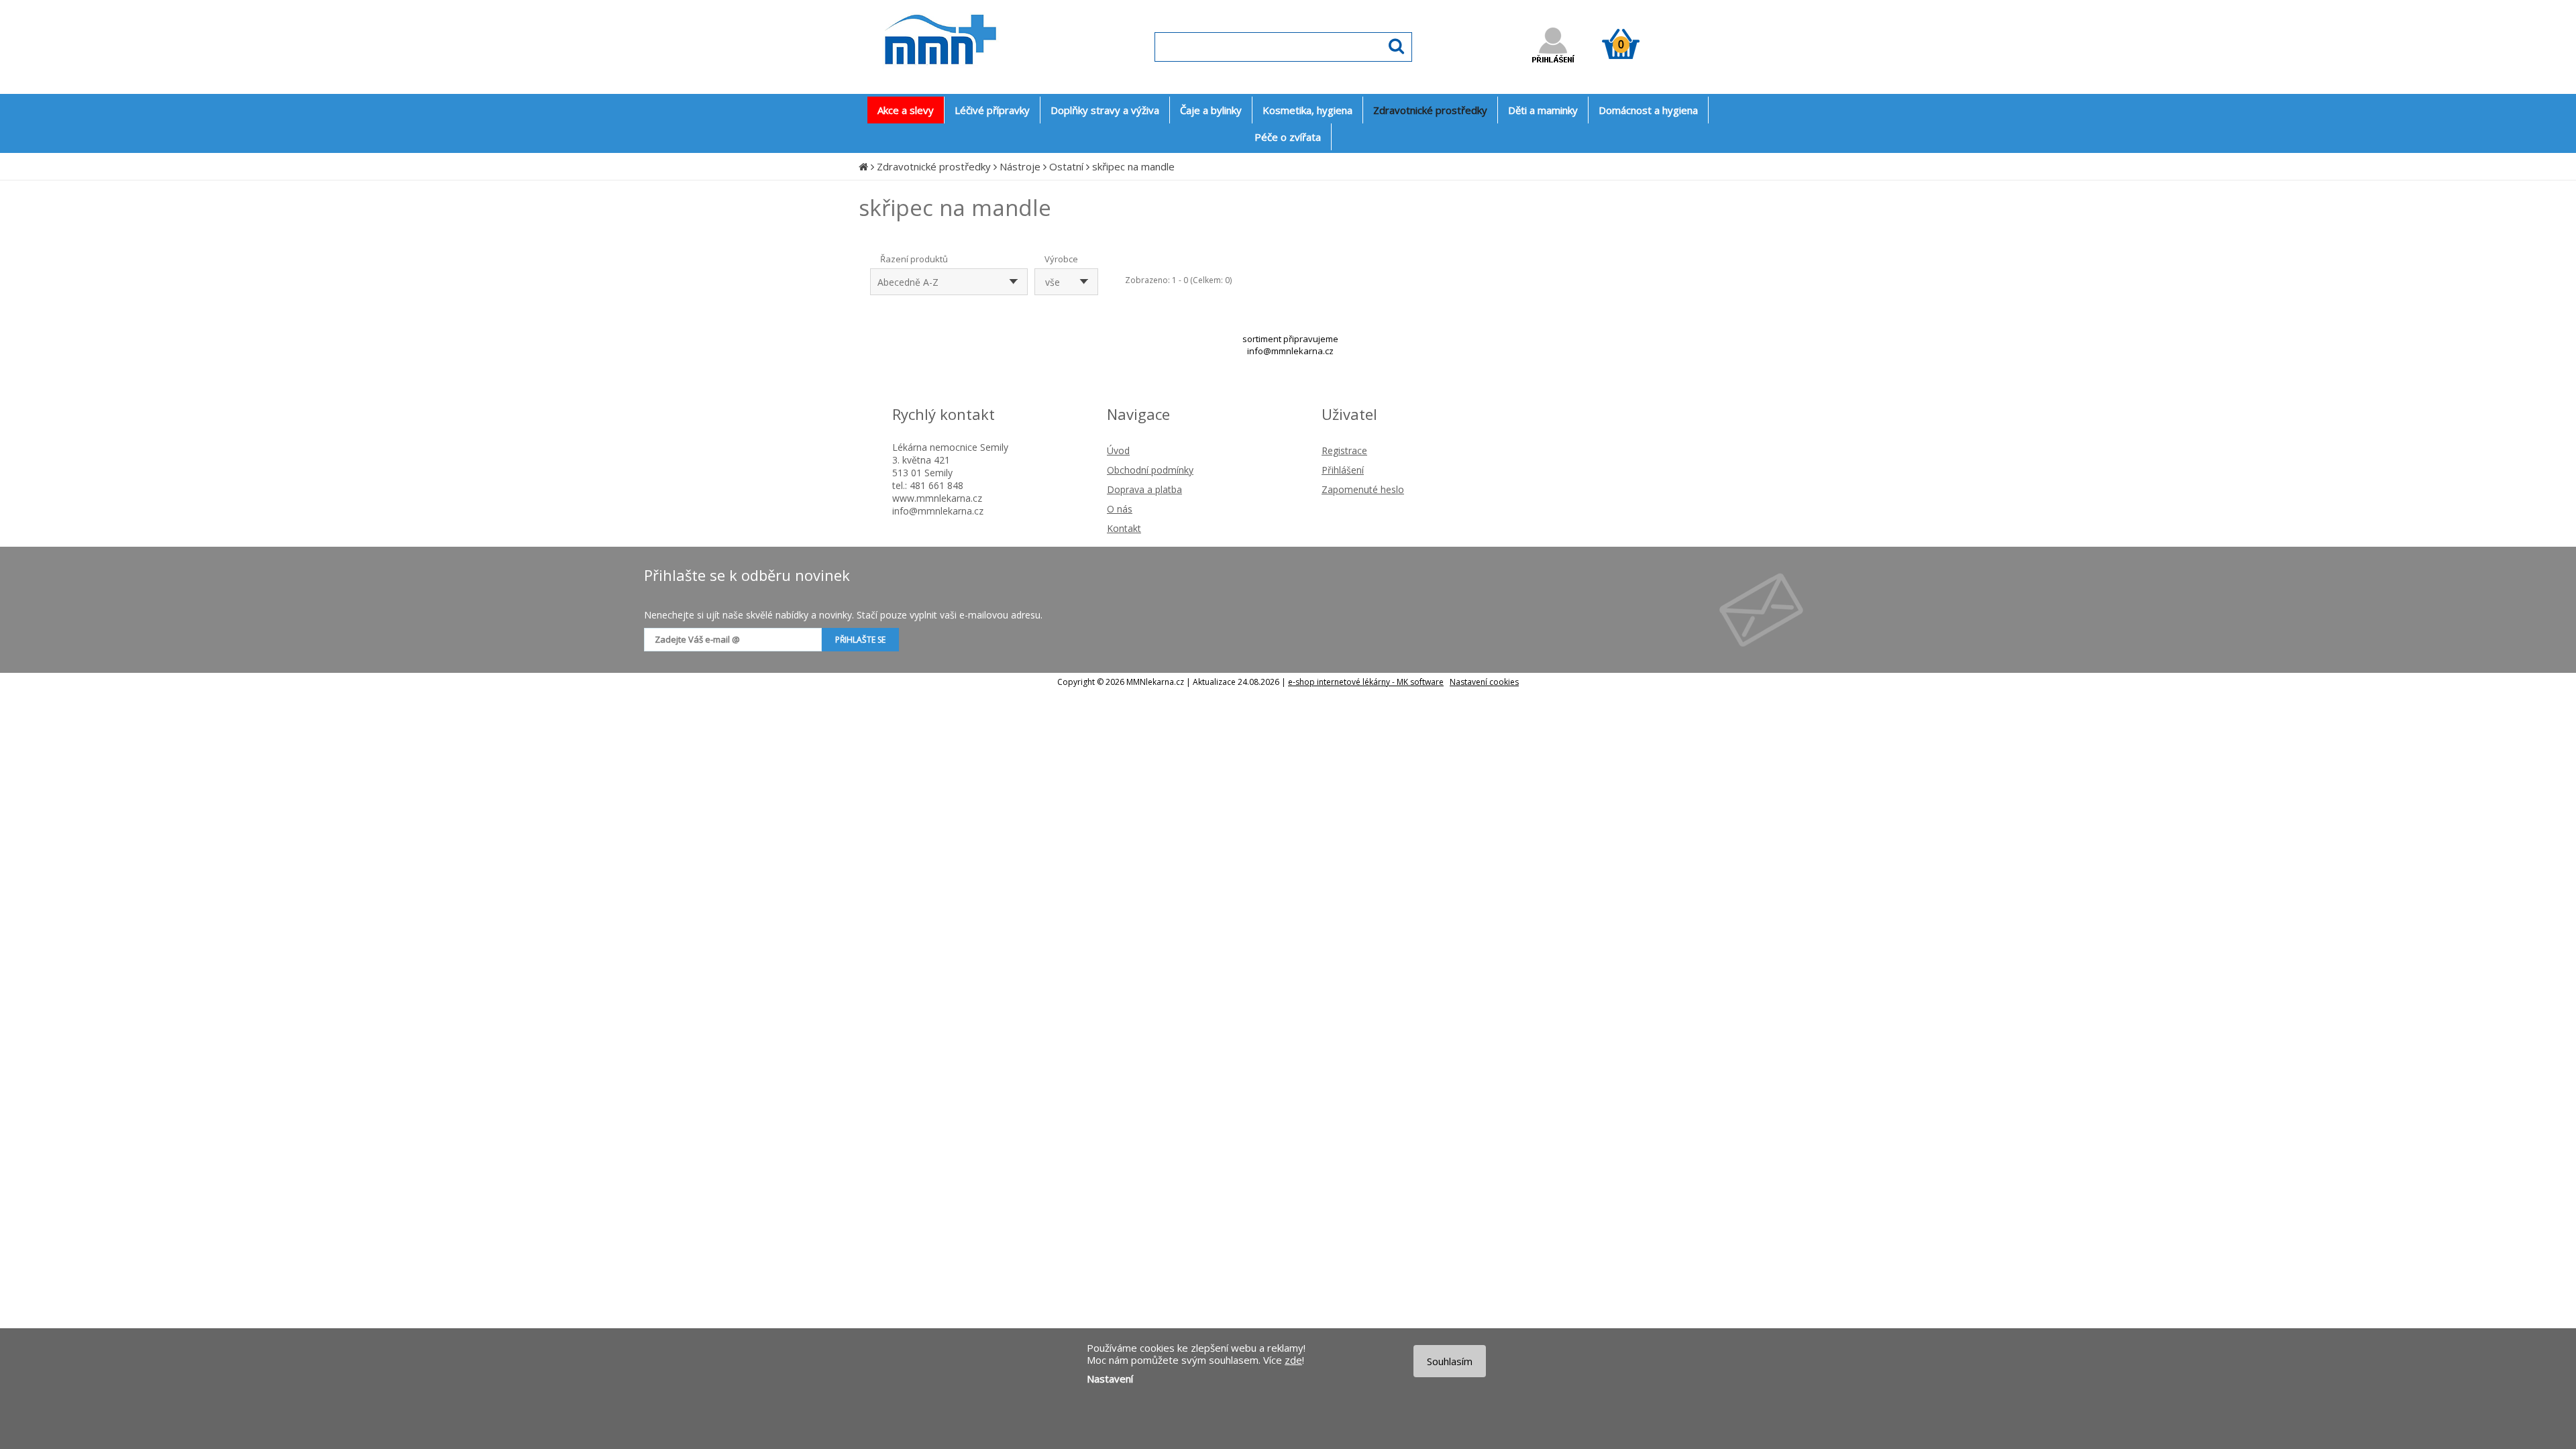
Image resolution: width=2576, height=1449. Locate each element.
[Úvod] (863, 166)
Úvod (1118, 450)
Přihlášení (1343, 470)
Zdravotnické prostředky (934, 166)
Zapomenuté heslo (1363, 489)
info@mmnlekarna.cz (1290, 351)
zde (1293, 1360)
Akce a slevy (906, 110)
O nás (1120, 509)
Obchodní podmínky (1150, 470)
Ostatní (1066, 166)
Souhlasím (1450, 1361)
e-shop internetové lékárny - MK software (1366, 682)
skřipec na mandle (1133, 166)
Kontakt (1124, 528)
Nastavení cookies (1484, 682)
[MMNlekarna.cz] (980, 78)
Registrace (1344, 450)
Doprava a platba (1144, 489)
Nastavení (1110, 1379)
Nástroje (1020, 166)
